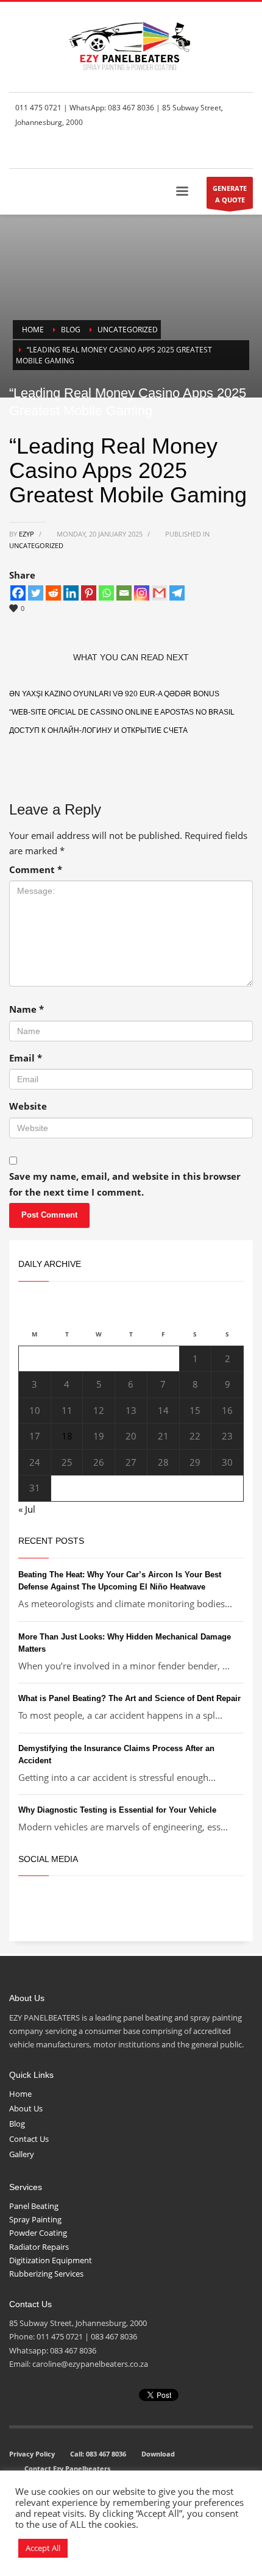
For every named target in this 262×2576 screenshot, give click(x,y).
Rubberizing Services (46, 2274)
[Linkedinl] (225, 151)
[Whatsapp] (106, 593)
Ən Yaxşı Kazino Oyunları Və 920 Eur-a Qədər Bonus (114, 694)
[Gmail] (159, 593)
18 (67, 1436)
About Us (26, 2108)
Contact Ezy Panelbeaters (67, 2468)
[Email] (124, 593)
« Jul (27, 1509)
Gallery (22, 2154)
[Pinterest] (89, 593)
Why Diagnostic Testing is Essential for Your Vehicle (117, 1810)
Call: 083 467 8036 (98, 2454)
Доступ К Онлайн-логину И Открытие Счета (98, 730)
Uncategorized (36, 545)
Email (26, 1058)
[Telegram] (177, 593)
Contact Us (29, 2139)
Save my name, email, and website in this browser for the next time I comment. (125, 1184)
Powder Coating (38, 2233)
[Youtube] (244, 151)
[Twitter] (207, 151)
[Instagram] (142, 593)
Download (158, 2454)
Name (27, 1009)
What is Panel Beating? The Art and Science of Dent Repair (129, 1698)
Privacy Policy (32, 2454)
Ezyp (27, 534)
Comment (36, 869)
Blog (17, 2124)
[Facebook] (18, 593)
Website (28, 1106)
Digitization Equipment (51, 2260)
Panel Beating (34, 2206)
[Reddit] (53, 593)
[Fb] (189, 151)
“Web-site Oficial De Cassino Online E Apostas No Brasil (122, 712)
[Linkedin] (71, 593)
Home (20, 2094)
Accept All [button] (43, 2548)
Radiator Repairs (39, 2247)
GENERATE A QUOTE (230, 194)
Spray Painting (35, 2219)
